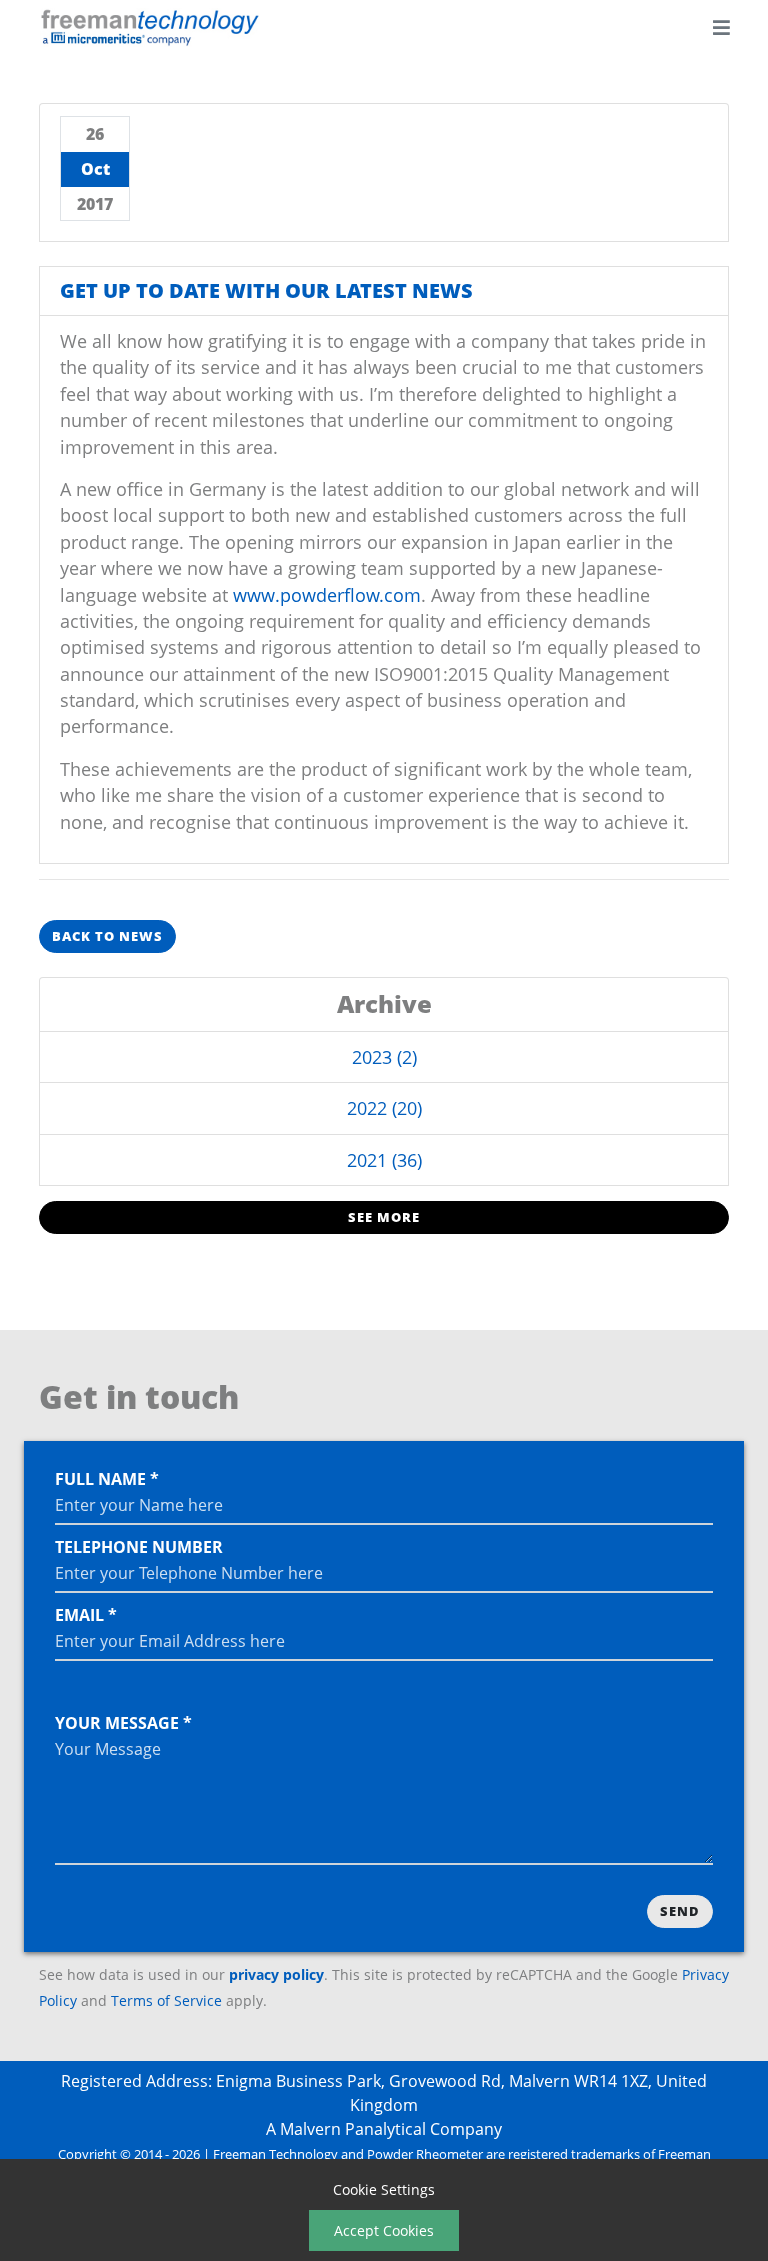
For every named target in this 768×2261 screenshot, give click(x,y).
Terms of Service (166, 2000)
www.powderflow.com (327, 595)
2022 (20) (384, 1108)
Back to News (107, 936)
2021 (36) (384, 1160)
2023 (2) (384, 1057)
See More (384, 1217)
